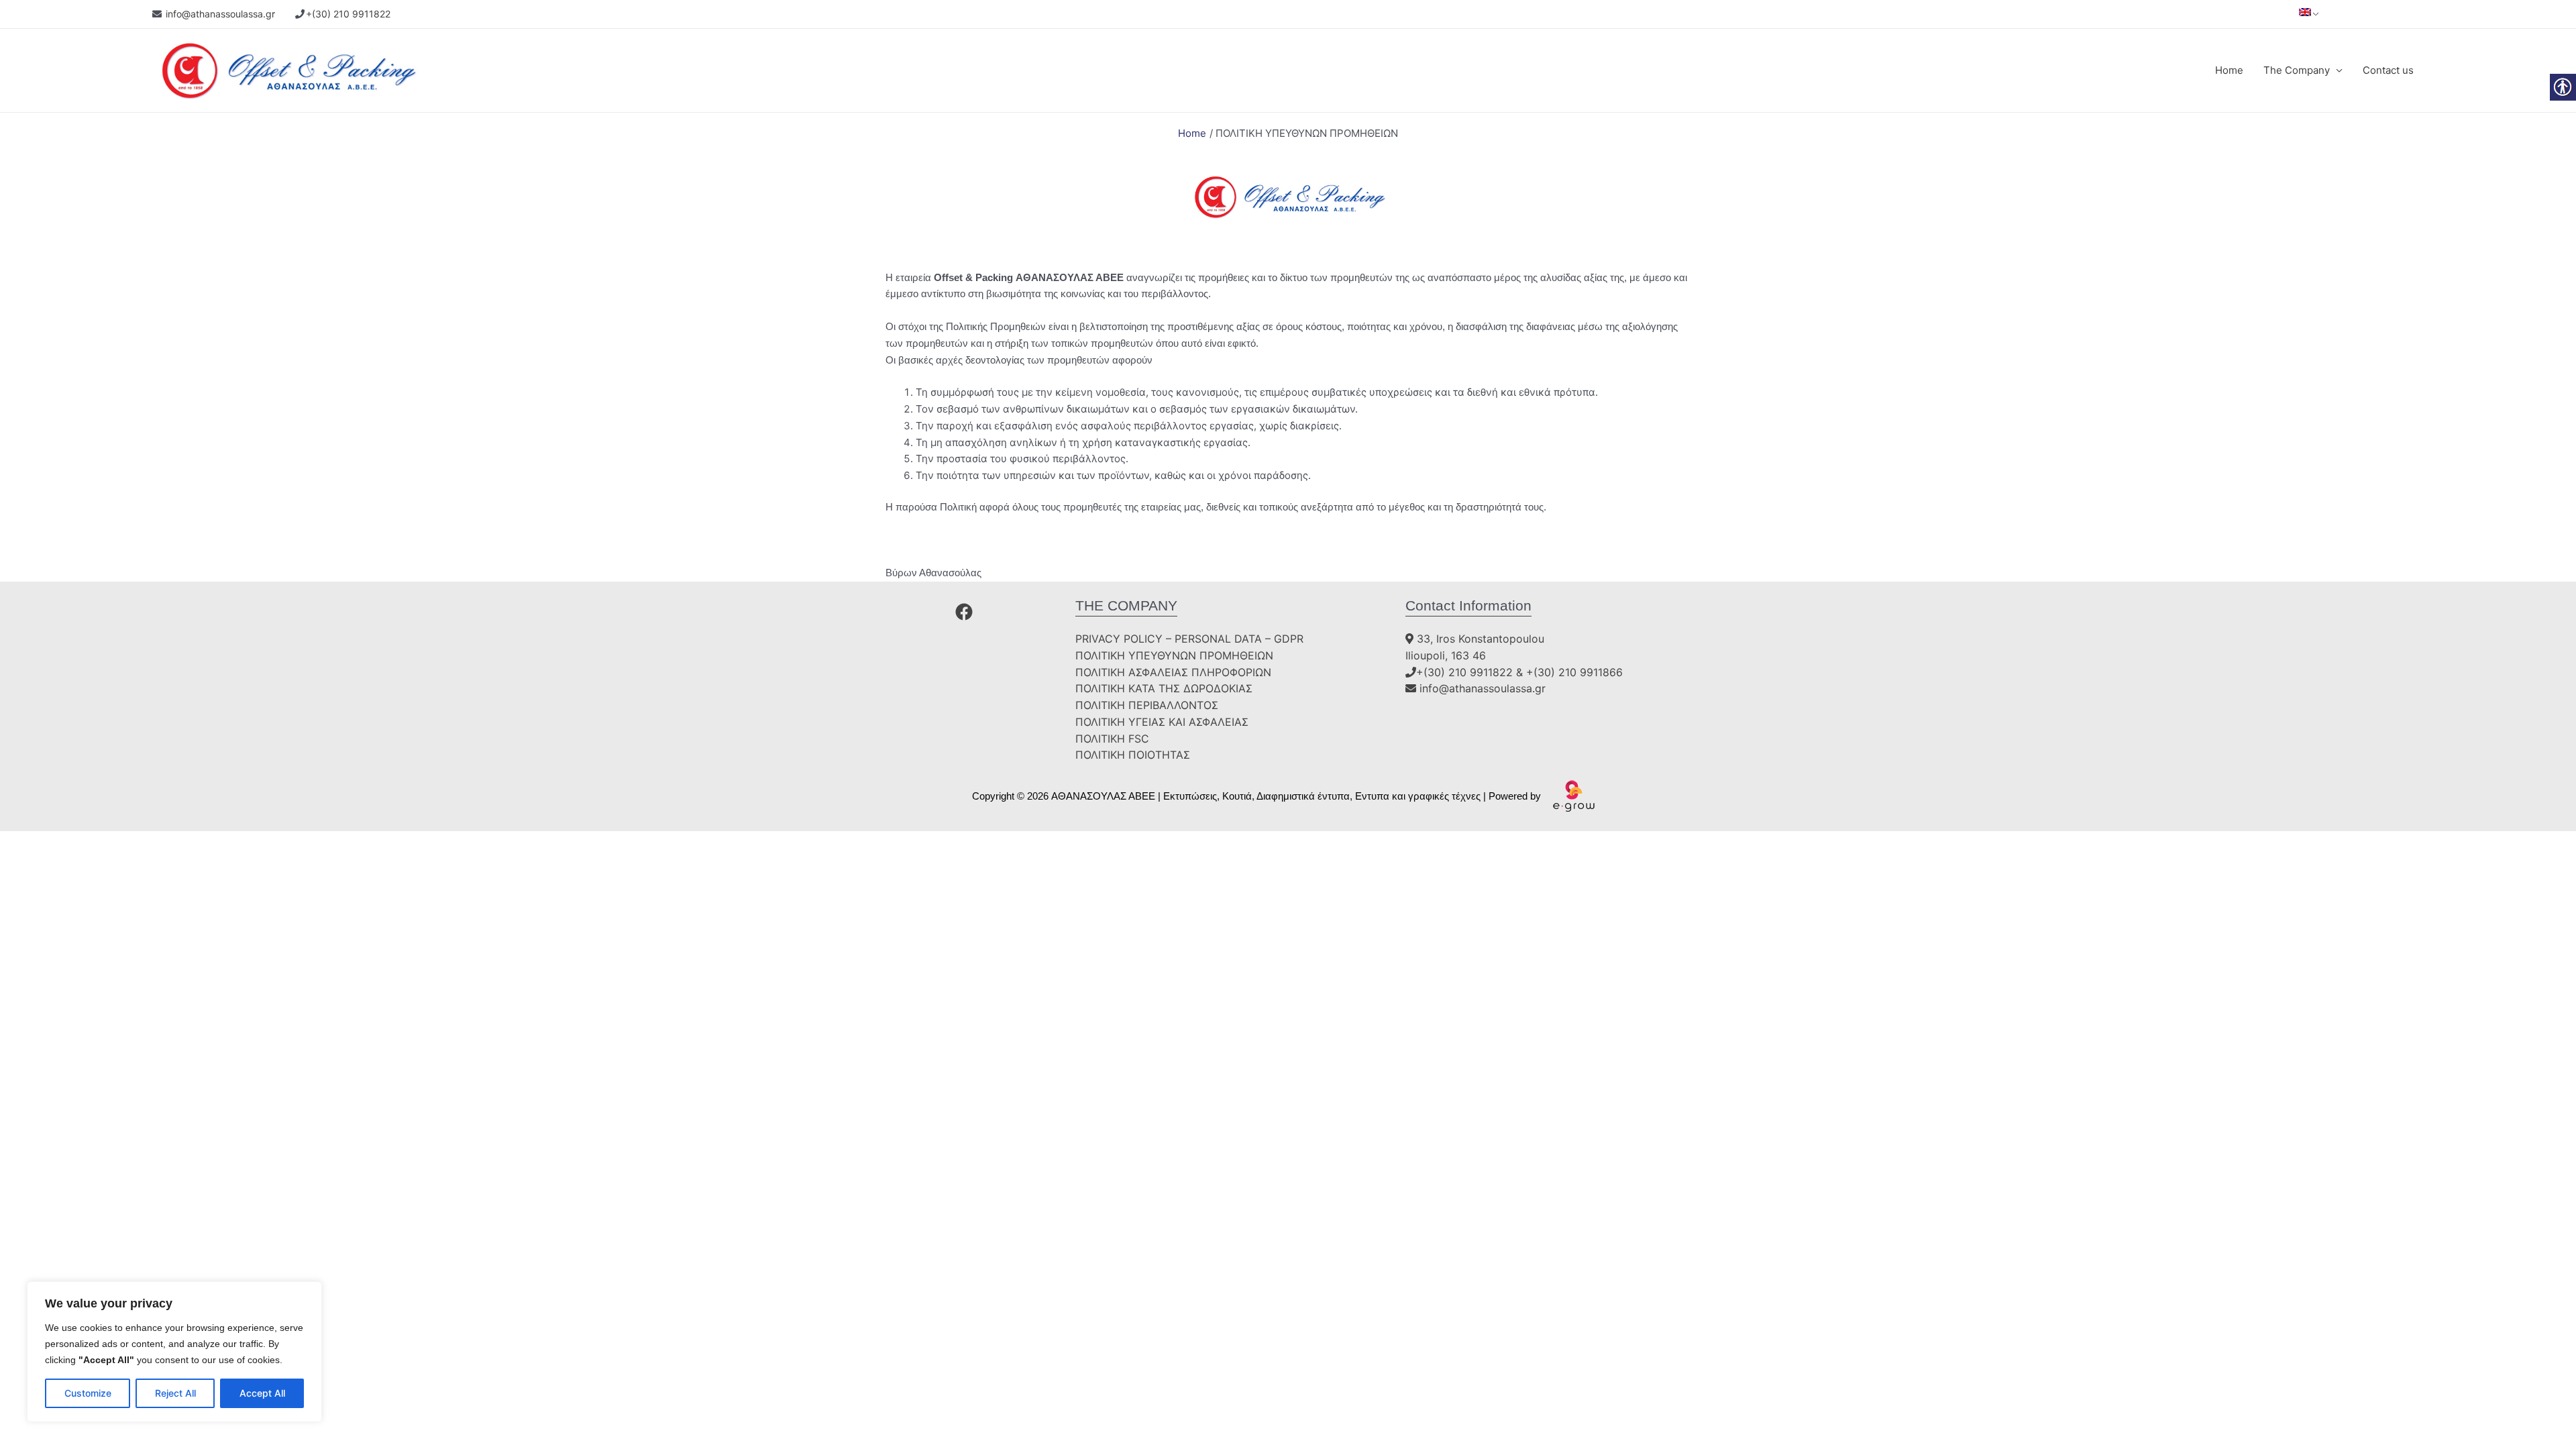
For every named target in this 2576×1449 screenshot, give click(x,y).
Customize (88, 1393)
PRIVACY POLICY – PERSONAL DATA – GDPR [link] (1189, 639)
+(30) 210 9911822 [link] (348, 14)
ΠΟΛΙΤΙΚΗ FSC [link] (1112, 739)
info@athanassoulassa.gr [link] (220, 14)
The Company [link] (2297, 70)
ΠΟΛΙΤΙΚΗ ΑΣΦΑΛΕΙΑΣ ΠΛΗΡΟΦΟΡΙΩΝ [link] (1173, 672)
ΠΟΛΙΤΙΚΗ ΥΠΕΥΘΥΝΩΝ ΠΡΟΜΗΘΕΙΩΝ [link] (1174, 655)
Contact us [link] (2388, 70)
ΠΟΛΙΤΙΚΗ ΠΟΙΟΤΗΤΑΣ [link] (1133, 755)
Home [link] (2229, 70)
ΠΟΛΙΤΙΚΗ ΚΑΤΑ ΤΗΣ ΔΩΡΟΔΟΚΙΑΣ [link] (1164, 688)
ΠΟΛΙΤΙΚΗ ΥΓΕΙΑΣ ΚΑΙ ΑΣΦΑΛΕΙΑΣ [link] (1162, 722)
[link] (2305, 11)
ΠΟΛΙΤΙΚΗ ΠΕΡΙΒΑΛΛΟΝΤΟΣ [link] (1147, 705)
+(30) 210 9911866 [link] (1574, 672)
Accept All (262, 1393)
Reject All (175, 1393)
